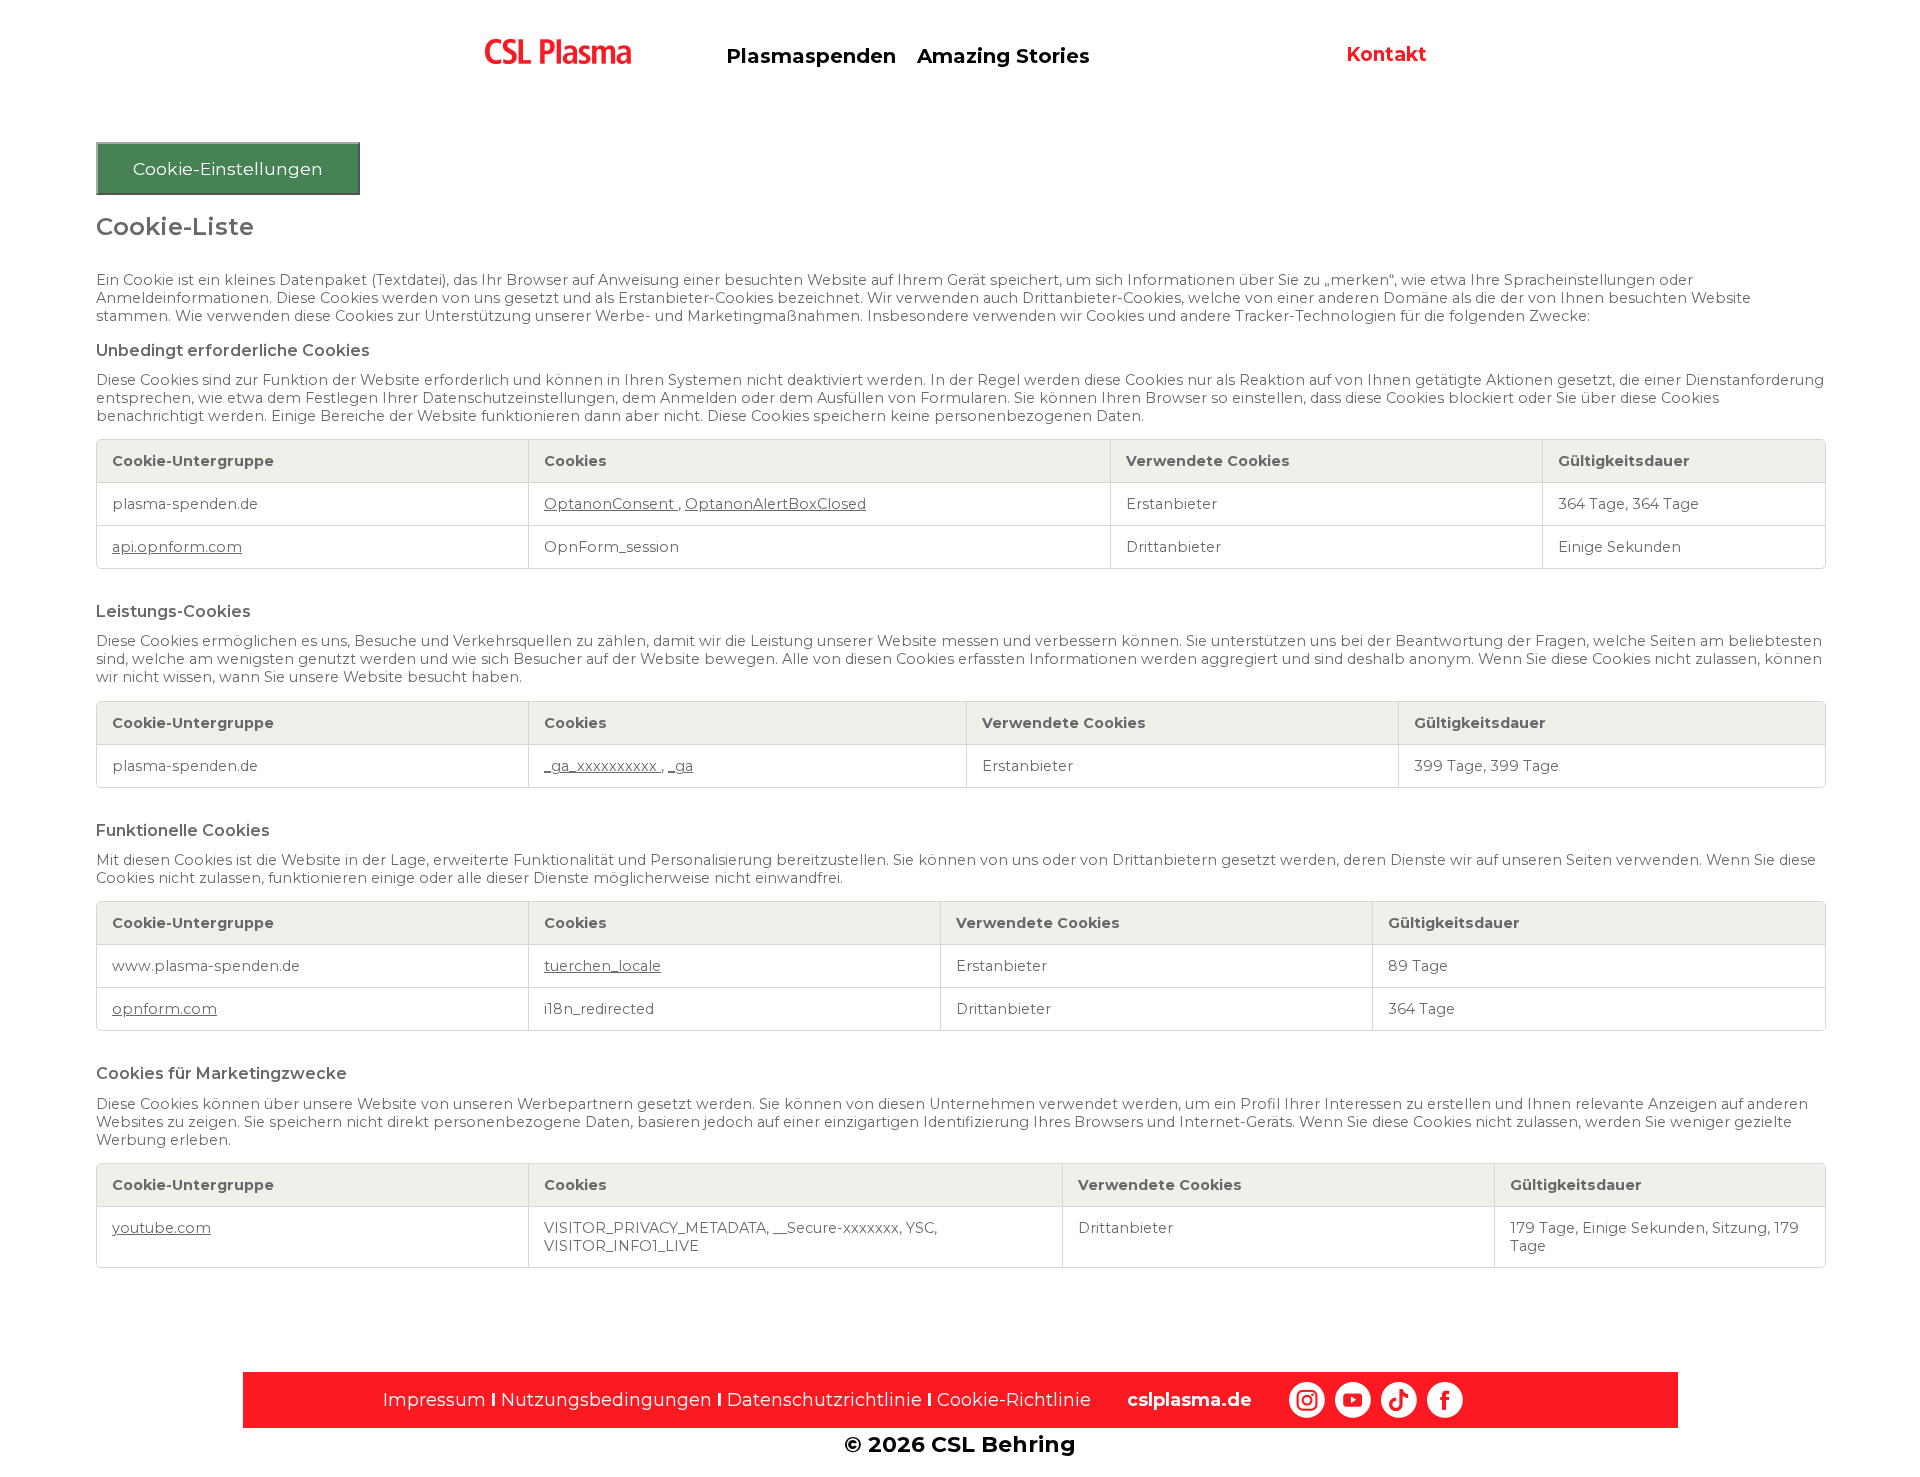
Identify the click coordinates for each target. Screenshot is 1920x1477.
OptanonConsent (611, 504)
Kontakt (1386, 54)
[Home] (566, 50)
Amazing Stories (1003, 56)
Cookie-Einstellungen (228, 168)
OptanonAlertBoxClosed (775, 504)
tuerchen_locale (602, 966)
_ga (680, 766)
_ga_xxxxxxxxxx (602, 766)
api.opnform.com (177, 547)
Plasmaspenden (811, 56)
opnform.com (164, 1009)
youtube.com (161, 1228)
